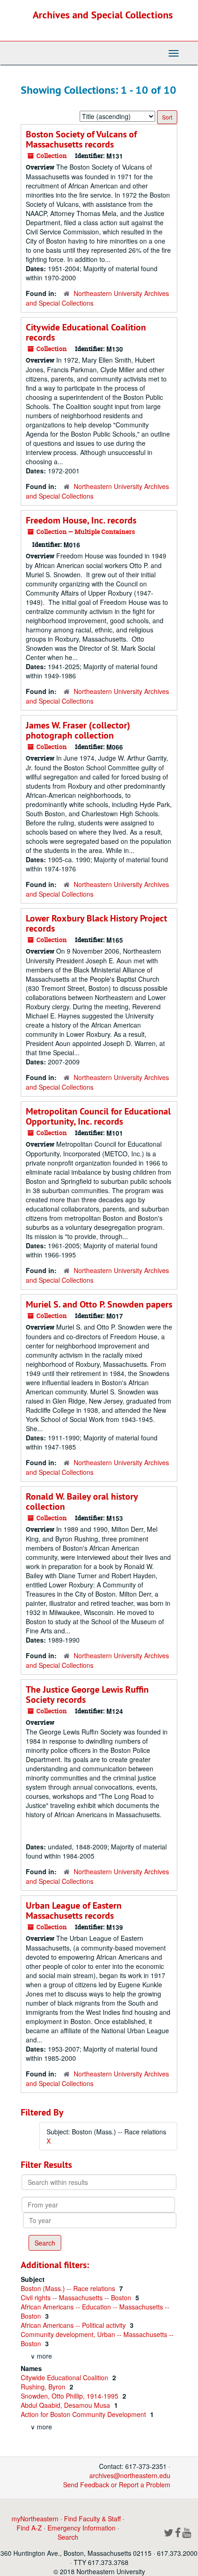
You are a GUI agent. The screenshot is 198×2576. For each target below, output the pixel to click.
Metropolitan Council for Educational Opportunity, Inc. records (98, 1116)
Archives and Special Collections (103, 15)
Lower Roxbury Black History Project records (96, 923)
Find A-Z (29, 2528)
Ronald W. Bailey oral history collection (82, 1501)
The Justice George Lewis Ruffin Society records (87, 1695)
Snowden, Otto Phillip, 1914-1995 (70, 2396)
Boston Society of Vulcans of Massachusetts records (81, 139)
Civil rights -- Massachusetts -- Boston (77, 2297)
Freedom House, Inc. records (81, 520)
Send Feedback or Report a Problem (117, 2485)
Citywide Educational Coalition (65, 2377)
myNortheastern (35, 2519)
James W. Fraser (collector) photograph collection (78, 730)
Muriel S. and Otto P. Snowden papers (99, 1304)
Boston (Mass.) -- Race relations (69, 2288)
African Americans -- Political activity (74, 2325)
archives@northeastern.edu (130, 2475)
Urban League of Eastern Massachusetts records (74, 1911)
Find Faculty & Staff (92, 2519)
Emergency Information (82, 2528)
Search (68, 2537)
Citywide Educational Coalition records (86, 332)
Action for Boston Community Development (84, 2414)
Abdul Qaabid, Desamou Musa (66, 2405)
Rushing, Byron (44, 2387)
